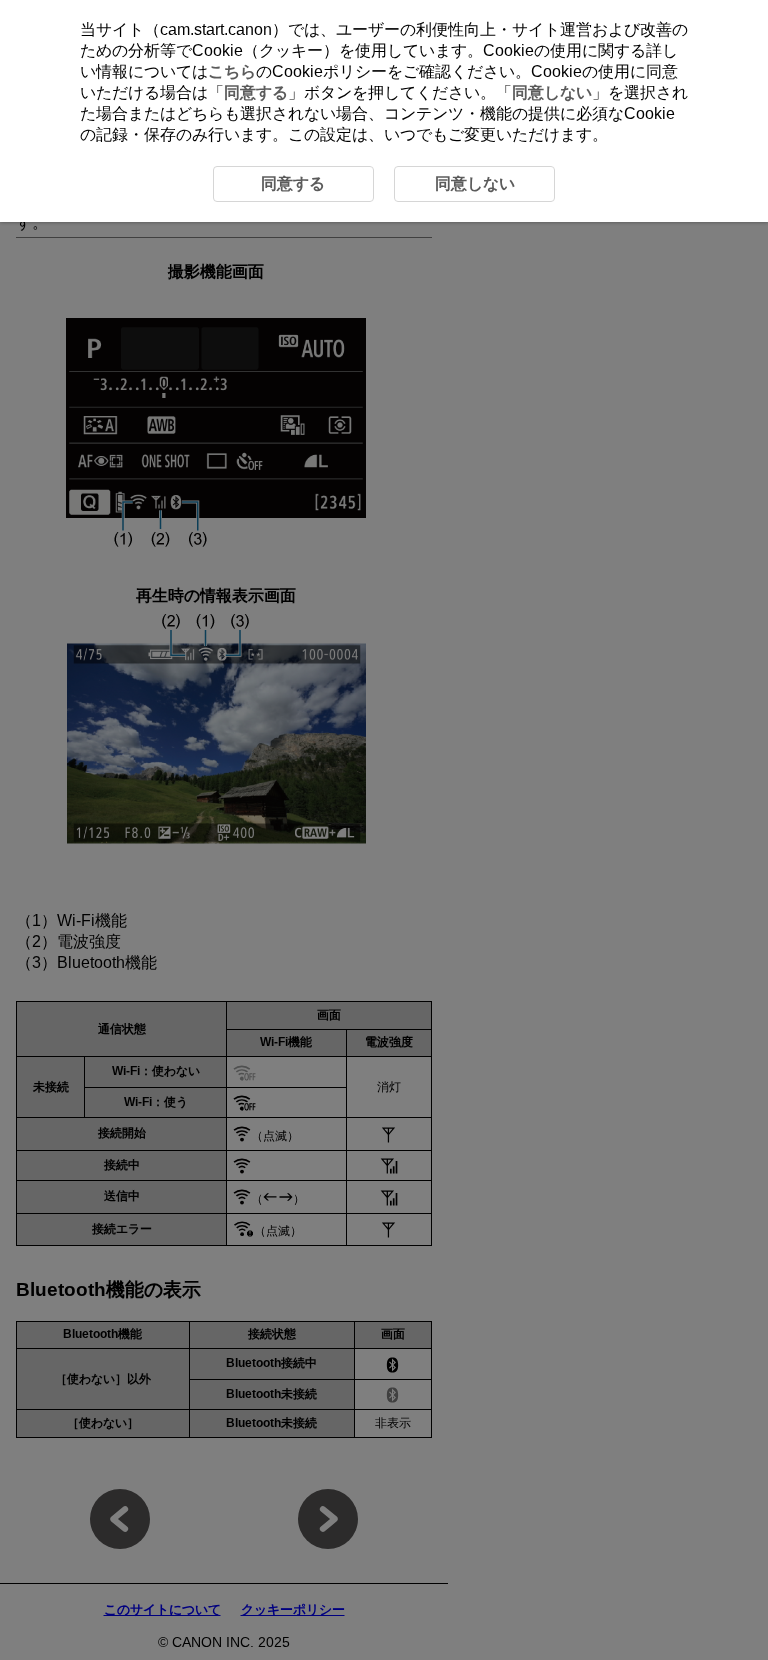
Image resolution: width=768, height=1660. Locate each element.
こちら (232, 71)
